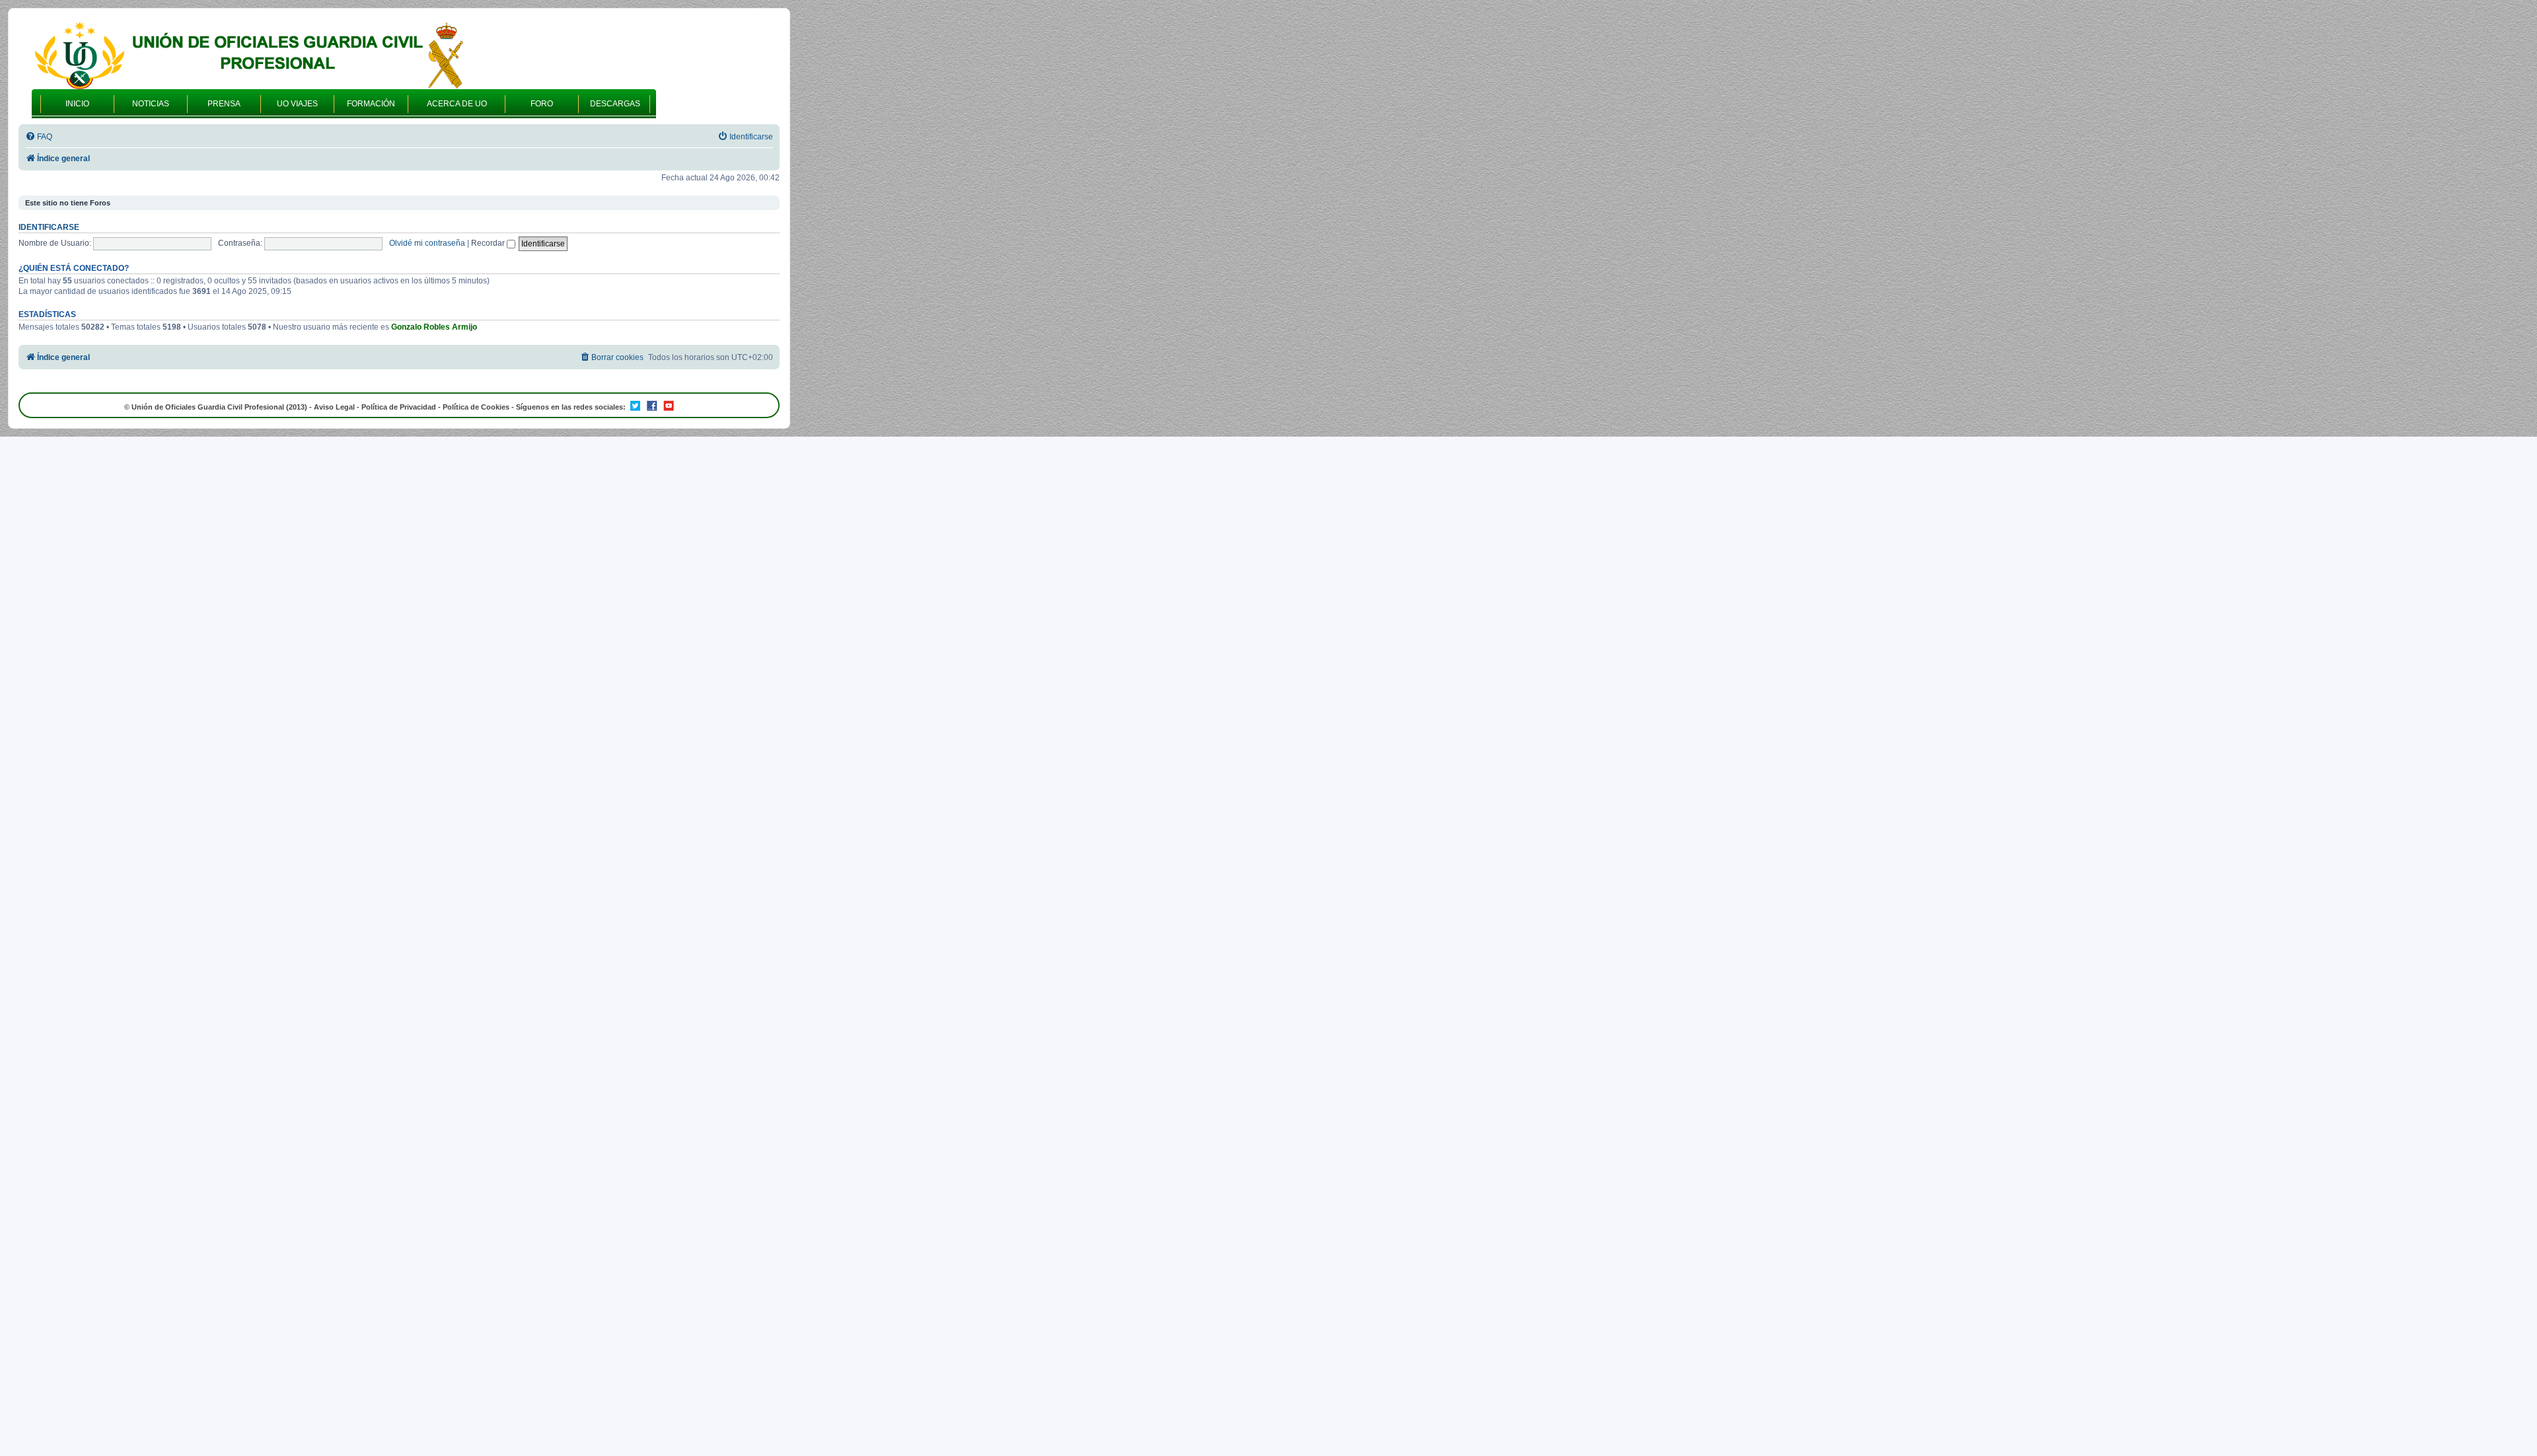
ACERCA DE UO (457, 104)
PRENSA (224, 104)
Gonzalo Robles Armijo (434, 327)
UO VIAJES (297, 104)
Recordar (489, 243)
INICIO (77, 104)
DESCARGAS (615, 104)
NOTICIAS (151, 104)
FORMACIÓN (371, 104)
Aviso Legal (334, 407)
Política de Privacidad (399, 407)
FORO (542, 104)
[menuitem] (39, 137)
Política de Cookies (476, 407)
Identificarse (49, 227)
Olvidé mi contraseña (427, 243)
